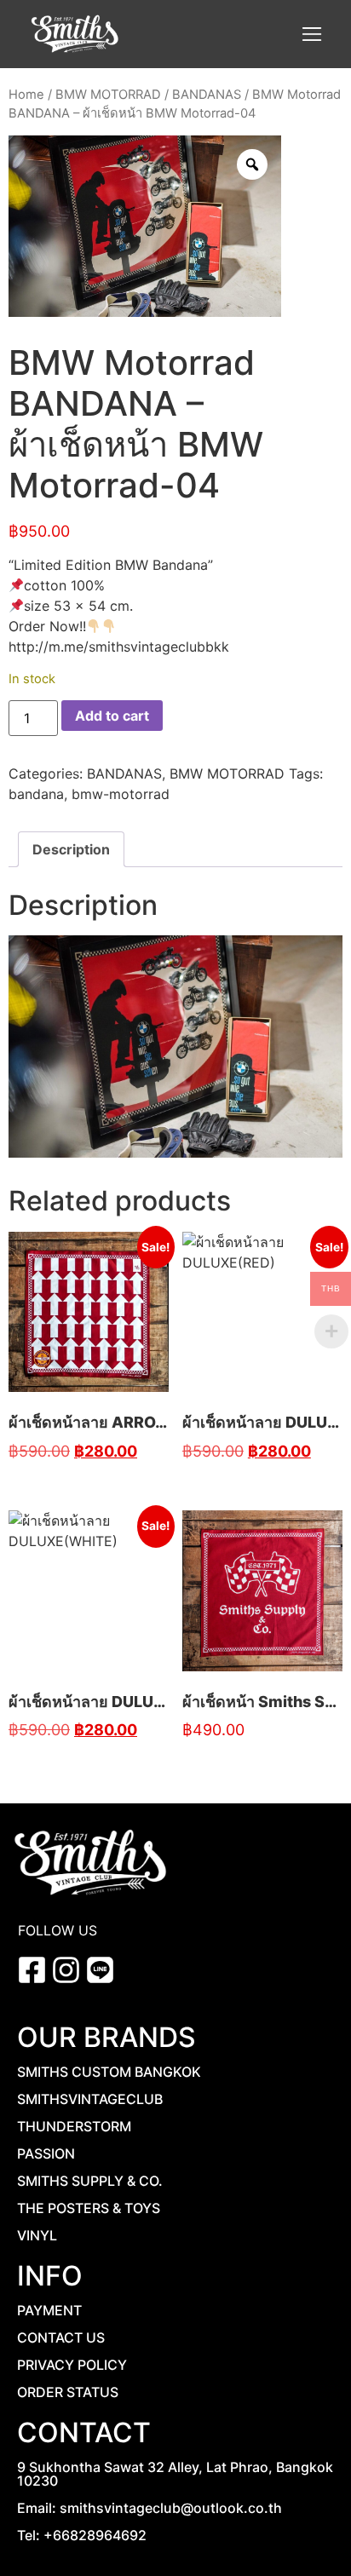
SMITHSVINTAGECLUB (90, 2099)
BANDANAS (207, 95)
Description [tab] (71, 849)
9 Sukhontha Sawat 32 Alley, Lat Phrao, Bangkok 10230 (175, 2474)
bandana (36, 794)
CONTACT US (61, 2337)
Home (26, 95)
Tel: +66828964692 (82, 2535)
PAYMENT (49, 2310)
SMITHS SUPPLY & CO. (90, 2181)
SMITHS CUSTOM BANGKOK (109, 2072)
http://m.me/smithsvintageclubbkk (119, 647)
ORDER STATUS (68, 2392)
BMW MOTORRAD (108, 95)
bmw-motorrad (121, 794)
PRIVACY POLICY (72, 2365)
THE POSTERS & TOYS (89, 2208)
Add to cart (112, 716)
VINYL (37, 2235)
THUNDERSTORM (74, 2126)
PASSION (46, 2153)
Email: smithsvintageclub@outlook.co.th (150, 2508)
